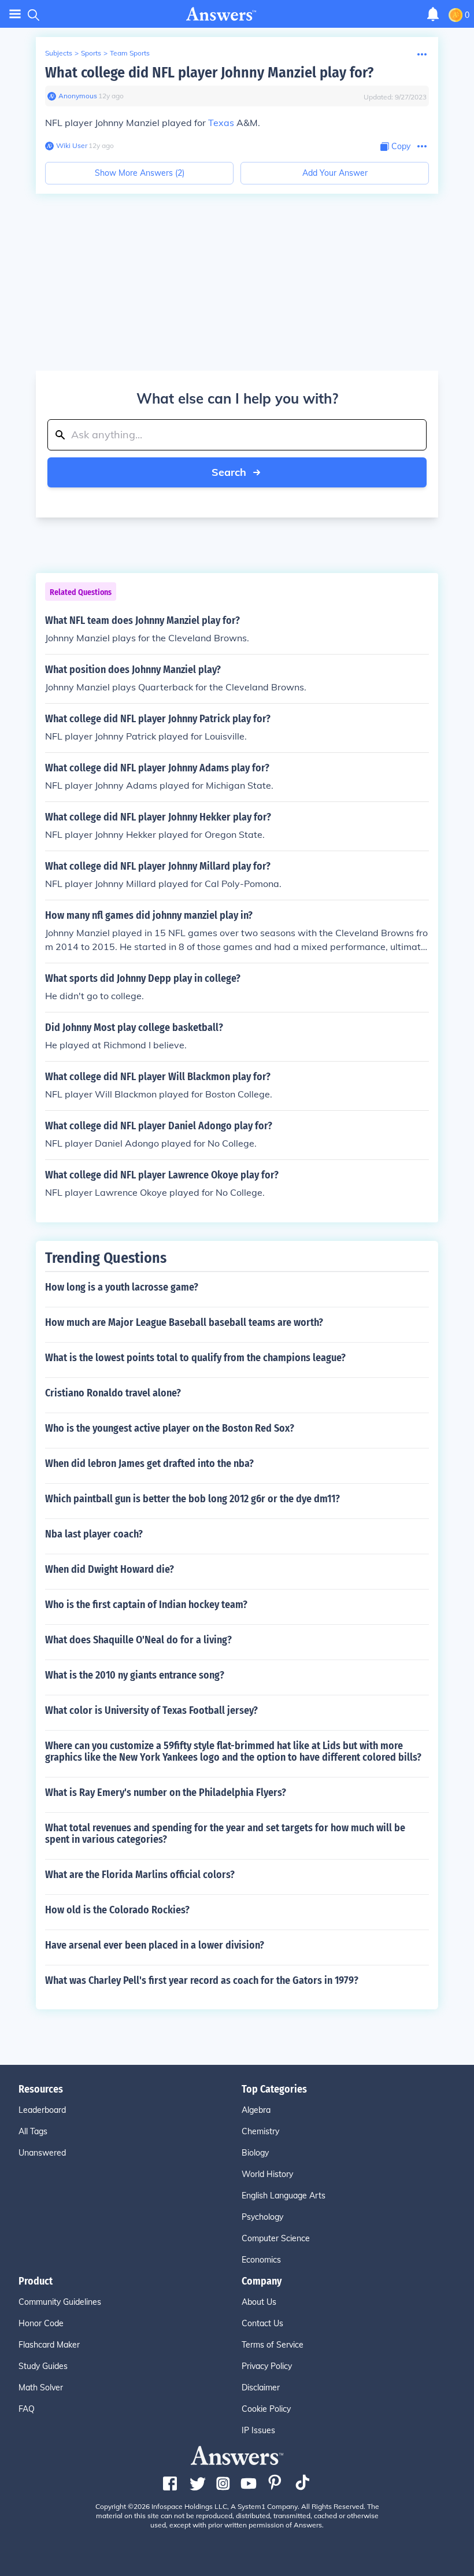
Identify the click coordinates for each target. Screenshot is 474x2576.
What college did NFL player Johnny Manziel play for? (209, 73)
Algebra (256, 2110)
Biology (255, 2153)
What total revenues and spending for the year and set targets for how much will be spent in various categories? (225, 1834)
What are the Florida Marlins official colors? (140, 1875)
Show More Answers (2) (140, 173)
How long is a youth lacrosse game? (122, 1287)
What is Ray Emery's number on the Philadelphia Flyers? (166, 1793)
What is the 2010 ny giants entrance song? (135, 1675)
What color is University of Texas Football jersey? (151, 1710)
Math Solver (41, 2387)
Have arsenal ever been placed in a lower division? (155, 1945)
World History (267, 2174)
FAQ (27, 2409)
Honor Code (41, 2323)
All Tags (33, 2131)
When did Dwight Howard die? (110, 1569)
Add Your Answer (335, 173)
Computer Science (276, 2238)
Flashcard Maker (49, 2345)
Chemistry (260, 2131)
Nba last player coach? (94, 1534)
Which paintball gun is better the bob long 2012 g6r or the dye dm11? (192, 1499)
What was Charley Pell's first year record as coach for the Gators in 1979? (202, 1980)
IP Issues (258, 2430)
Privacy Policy (267, 2366)
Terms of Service (273, 2345)
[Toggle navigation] (15, 14)
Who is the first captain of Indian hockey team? (146, 1605)
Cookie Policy (266, 2409)
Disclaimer (261, 2387)
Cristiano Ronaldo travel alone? (113, 1393)
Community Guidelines (60, 2302)
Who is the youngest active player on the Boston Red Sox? (170, 1428)
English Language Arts (284, 2196)
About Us (259, 2302)
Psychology (262, 2217)
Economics (261, 2260)
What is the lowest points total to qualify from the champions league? (195, 1358)
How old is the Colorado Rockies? (117, 1910)
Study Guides (43, 2366)
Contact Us (262, 2323)
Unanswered (42, 2153)
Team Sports (130, 53)
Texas (221, 123)
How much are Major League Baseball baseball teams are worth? (184, 1322)
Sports (91, 53)
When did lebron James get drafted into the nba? (149, 1463)
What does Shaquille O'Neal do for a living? (138, 1640)
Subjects (59, 53)
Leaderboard (42, 2110)
